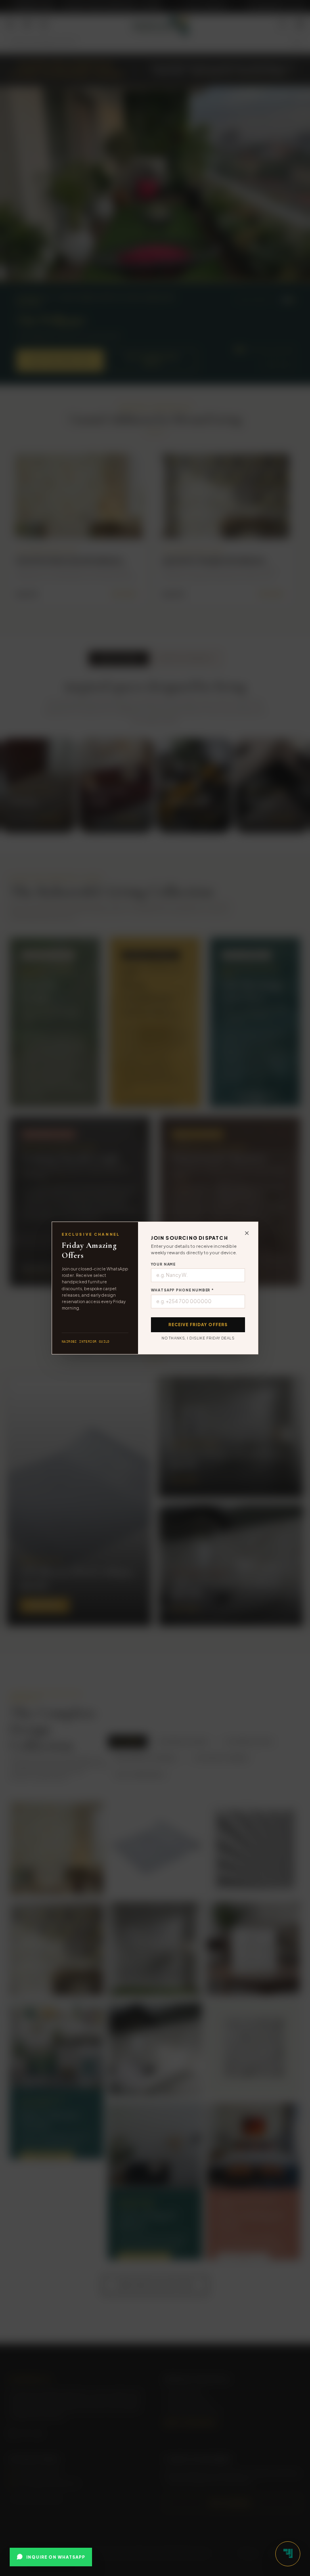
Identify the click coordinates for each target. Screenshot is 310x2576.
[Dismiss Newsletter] (247, 1233)
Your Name (163, 1264)
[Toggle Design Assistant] (288, 2554)
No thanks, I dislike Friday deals (198, 1338)
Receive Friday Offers (198, 1325)
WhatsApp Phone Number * (183, 1290)
